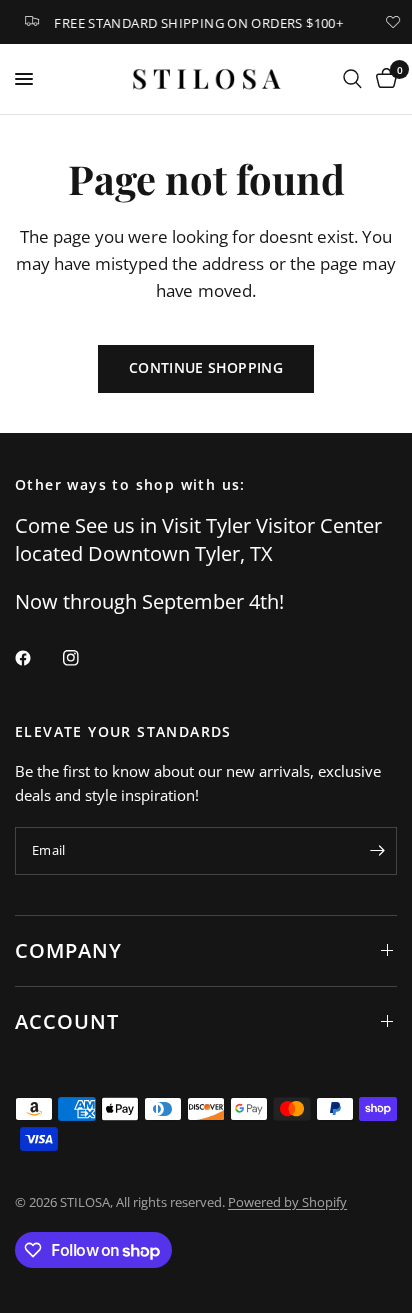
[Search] (352, 79)
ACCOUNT (67, 1021)
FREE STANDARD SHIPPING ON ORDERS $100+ (195, 22)
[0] (383, 79)
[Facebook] (37, 658)
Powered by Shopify (287, 1202)
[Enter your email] (377, 851)
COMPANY (68, 950)
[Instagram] (85, 658)
